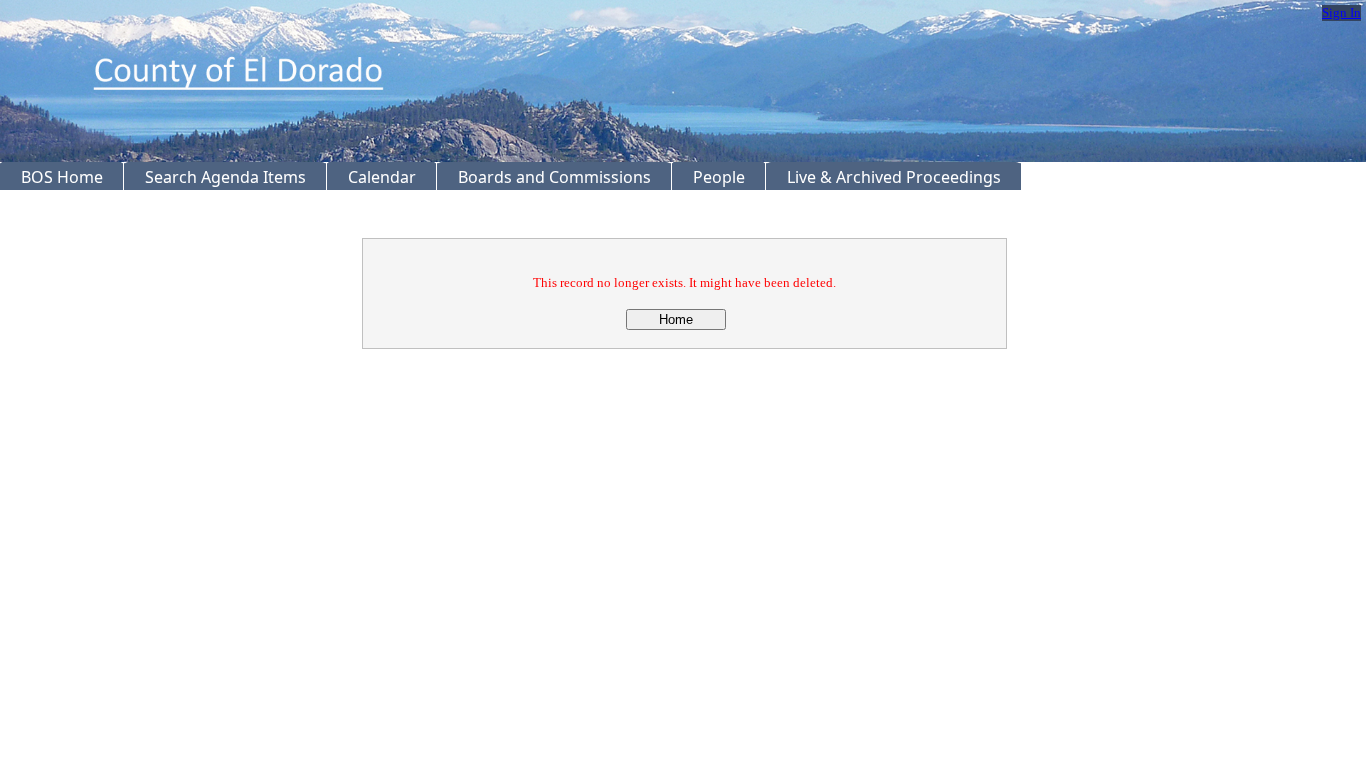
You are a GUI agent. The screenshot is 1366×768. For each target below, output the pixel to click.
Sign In (1341, 12)
